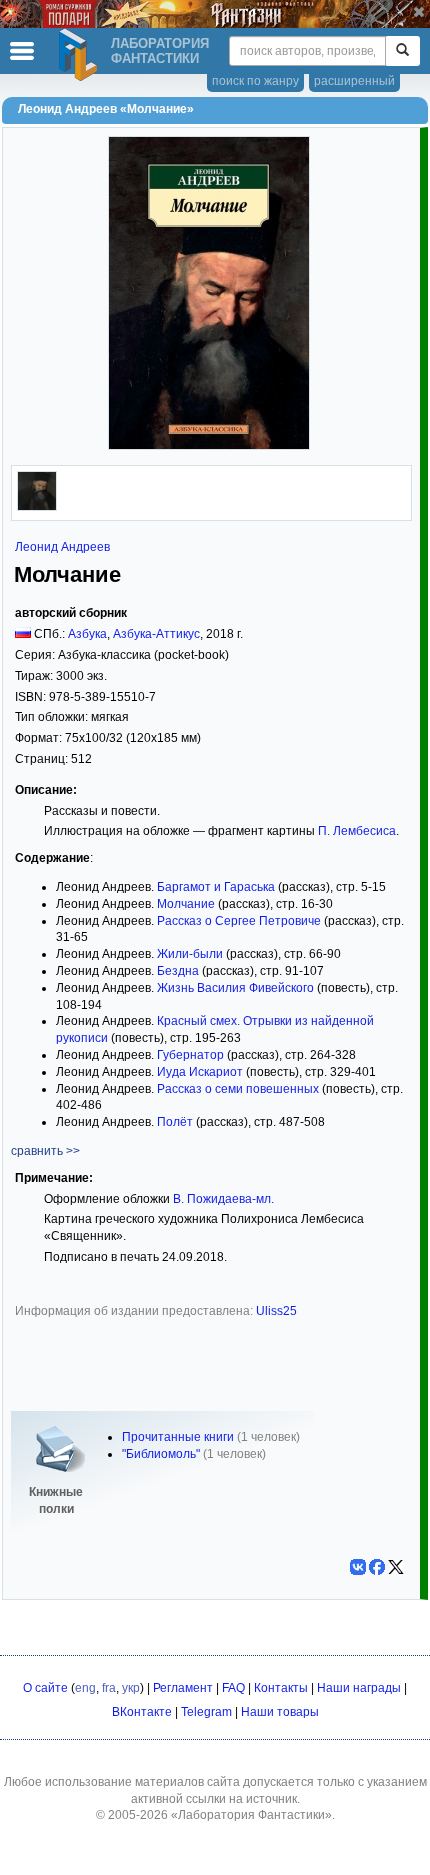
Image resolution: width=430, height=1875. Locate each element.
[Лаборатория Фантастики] (81, 55)
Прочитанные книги (178, 1437)
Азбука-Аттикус (156, 634)
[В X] (396, 1567)
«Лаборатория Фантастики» (251, 1815)
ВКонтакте (142, 1712)
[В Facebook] (377, 1567)
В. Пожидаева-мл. (223, 1199)
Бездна (178, 971)
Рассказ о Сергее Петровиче (239, 921)
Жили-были (190, 954)
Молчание (186, 904)
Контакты (281, 1688)
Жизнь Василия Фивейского (235, 988)
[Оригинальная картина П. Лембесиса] (37, 507)
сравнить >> (45, 1151)
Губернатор (190, 1055)
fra (109, 1688)
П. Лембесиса (357, 831)
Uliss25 (276, 1311)
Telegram (206, 1712)
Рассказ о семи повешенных (238, 1089)
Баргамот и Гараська (216, 887)
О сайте (45, 1688)
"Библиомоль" (161, 1454)
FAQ (233, 1688)
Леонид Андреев (62, 547)
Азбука (87, 634)
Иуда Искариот (200, 1072)
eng (85, 1688)
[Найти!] (402, 51)
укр (131, 1688)
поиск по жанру (255, 81)
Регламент (183, 1688)
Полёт (175, 1122)
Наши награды (359, 1688)
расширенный (354, 81)
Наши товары (280, 1712)
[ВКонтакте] (358, 1567)
